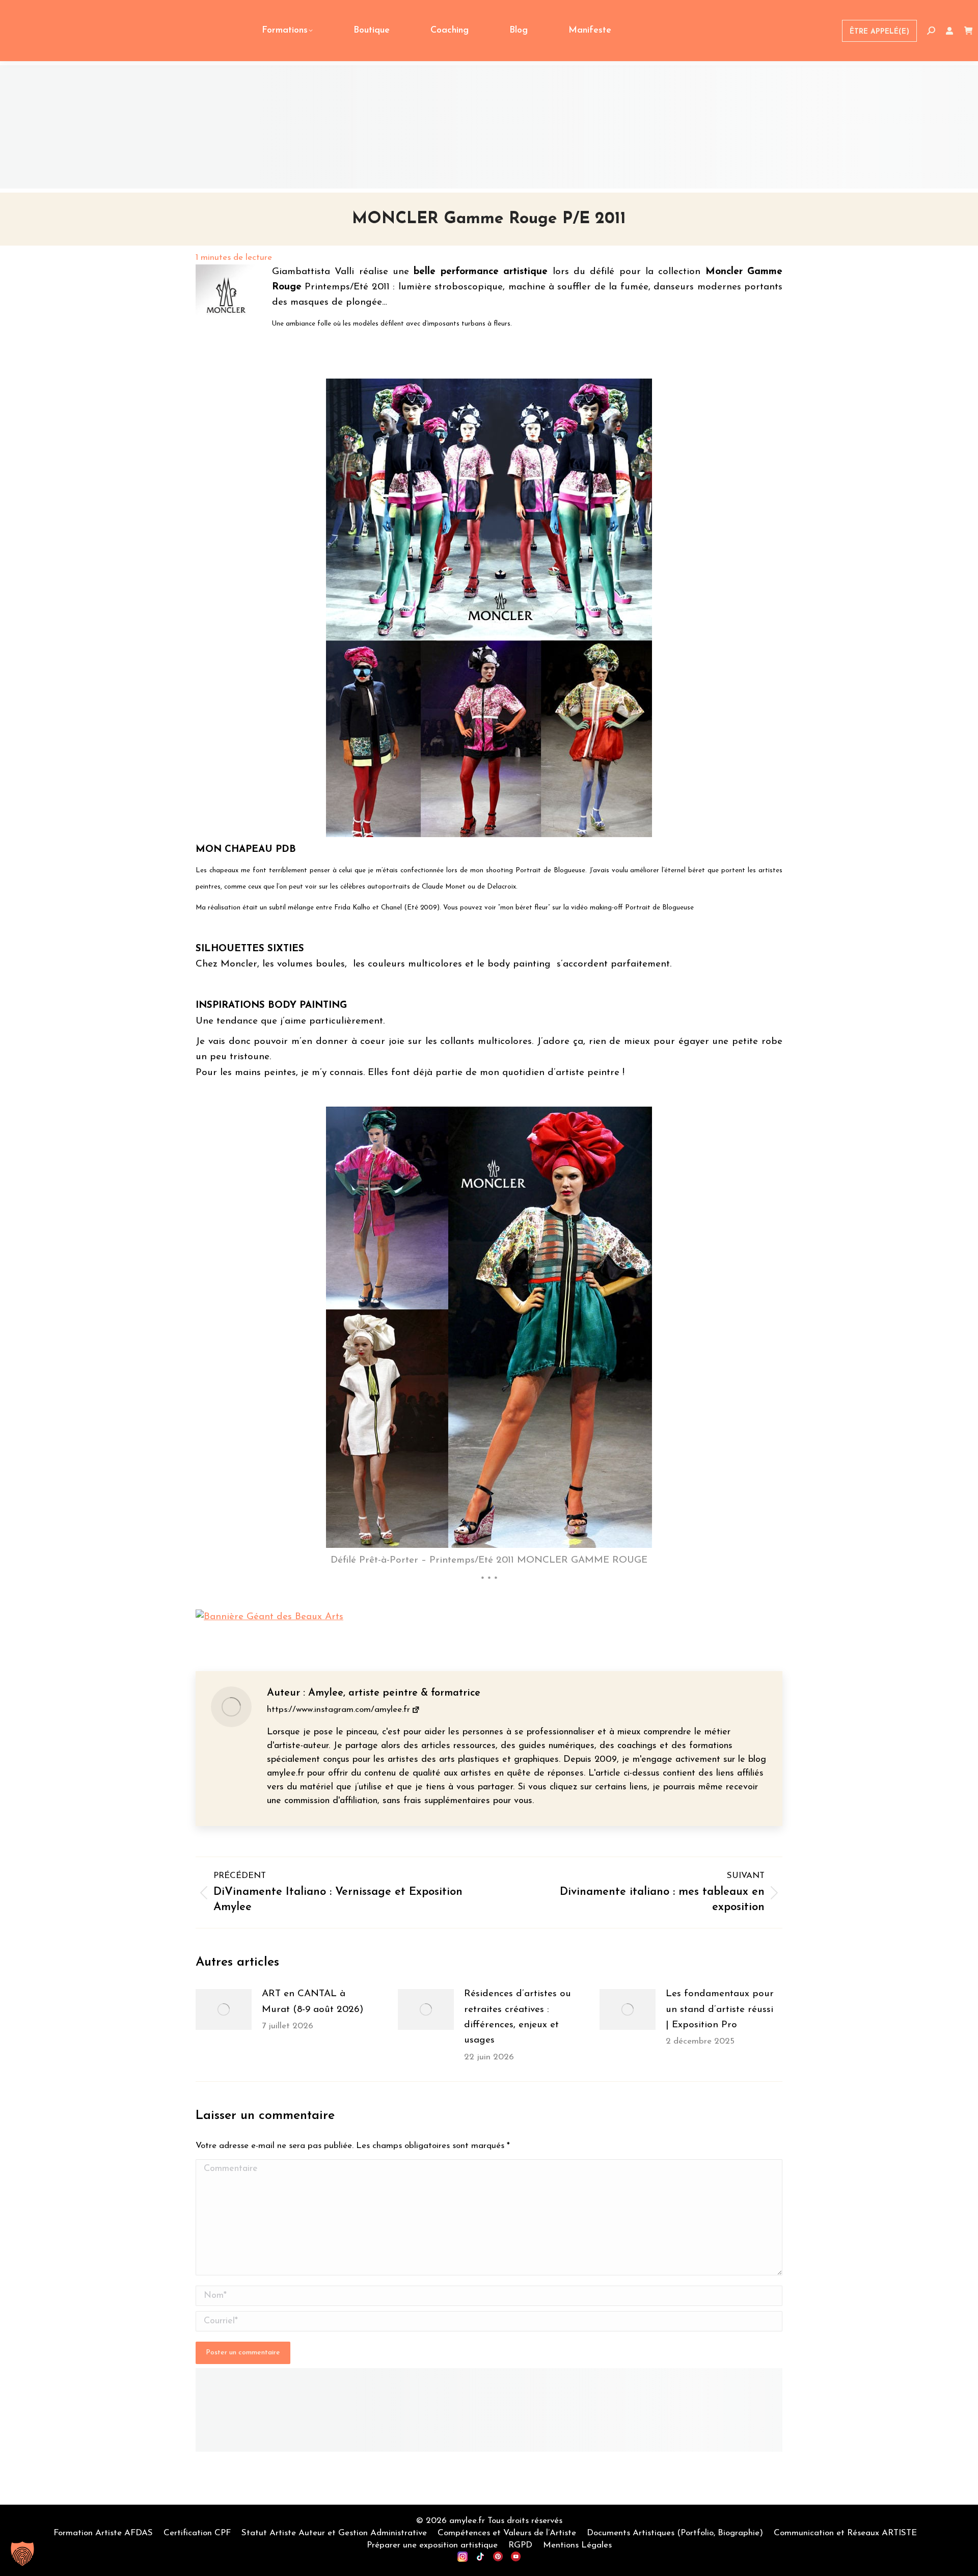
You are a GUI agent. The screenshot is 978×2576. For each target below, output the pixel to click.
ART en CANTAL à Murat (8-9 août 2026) (313, 2002)
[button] (22, 2554)
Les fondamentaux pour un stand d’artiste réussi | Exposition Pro (720, 2009)
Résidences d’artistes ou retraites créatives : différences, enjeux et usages (518, 2017)
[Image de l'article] (224, 2009)
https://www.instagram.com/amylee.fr (338, 1710)
